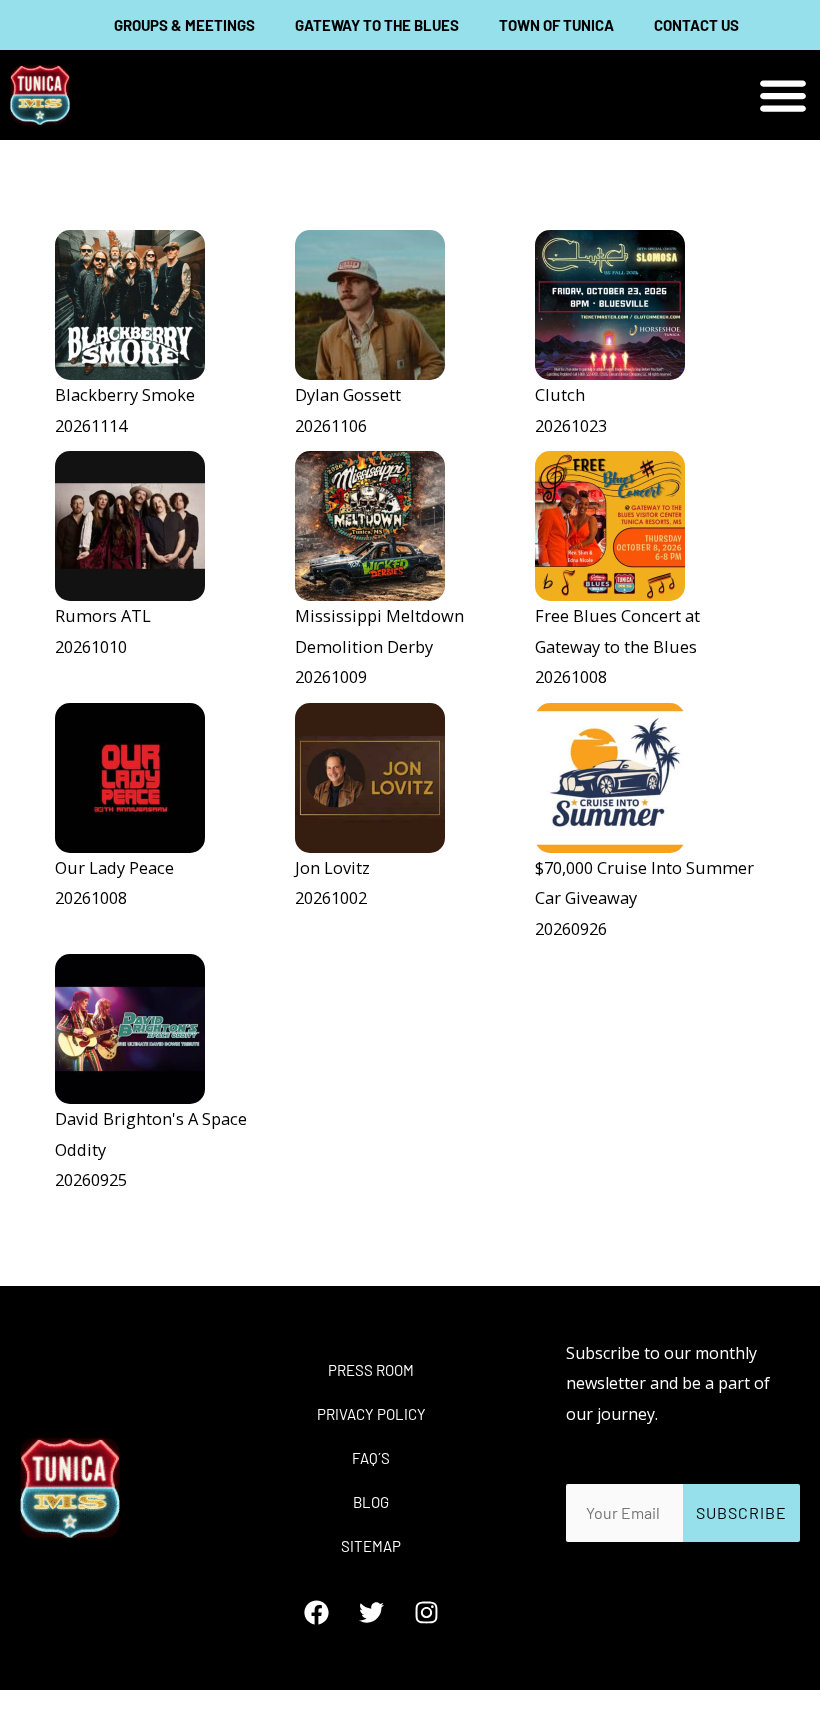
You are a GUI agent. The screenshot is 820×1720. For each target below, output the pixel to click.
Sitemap (371, 1546)
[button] (782, 95)
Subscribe (741, 1512)
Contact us (696, 25)
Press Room (371, 1370)
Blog (371, 1502)
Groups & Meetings (184, 25)
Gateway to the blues (377, 25)
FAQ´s (371, 1458)
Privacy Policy (371, 1414)
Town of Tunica (556, 25)
